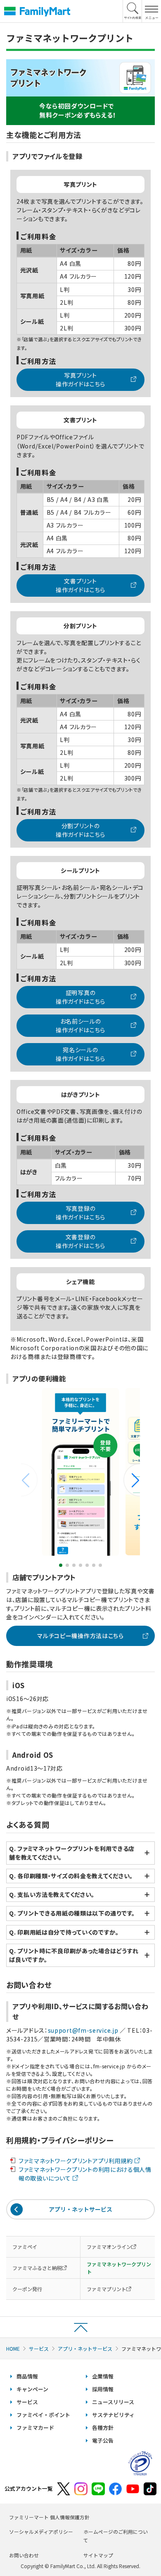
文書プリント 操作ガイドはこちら (80, 585)
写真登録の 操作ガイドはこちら (80, 1213)
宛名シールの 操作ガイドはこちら (80, 1054)
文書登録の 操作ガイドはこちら (80, 1241)
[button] (132, 1480)
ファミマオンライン (109, 2247)
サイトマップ (98, 2555)
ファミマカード (35, 2428)
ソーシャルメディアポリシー (41, 2531)
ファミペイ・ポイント (43, 2415)
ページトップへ (80, 2327)
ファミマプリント (107, 2289)
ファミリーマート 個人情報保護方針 (49, 2517)
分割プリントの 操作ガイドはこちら (80, 830)
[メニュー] (151, 11)
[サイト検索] (133, 11)
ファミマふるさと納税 (37, 2268)
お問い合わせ (24, 2555)
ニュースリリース (113, 2402)
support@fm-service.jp (84, 2030)
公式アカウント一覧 (29, 2488)
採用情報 (103, 2389)
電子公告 (103, 2440)
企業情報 (103, 2376)
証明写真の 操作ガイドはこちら (80, 997)
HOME (13, 2348)
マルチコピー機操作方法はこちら (80, 1636)
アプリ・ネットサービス (80, 2209)
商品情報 (27, 2376)
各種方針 (103, 2428)
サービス (39, 2348)
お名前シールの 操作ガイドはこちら (80, 1025)
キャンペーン (32, 2389)
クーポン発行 (27, 2289)
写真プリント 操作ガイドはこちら (80, 380)
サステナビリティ (113, 2415)
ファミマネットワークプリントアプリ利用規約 (76, 2161)
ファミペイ (25, 2247)
